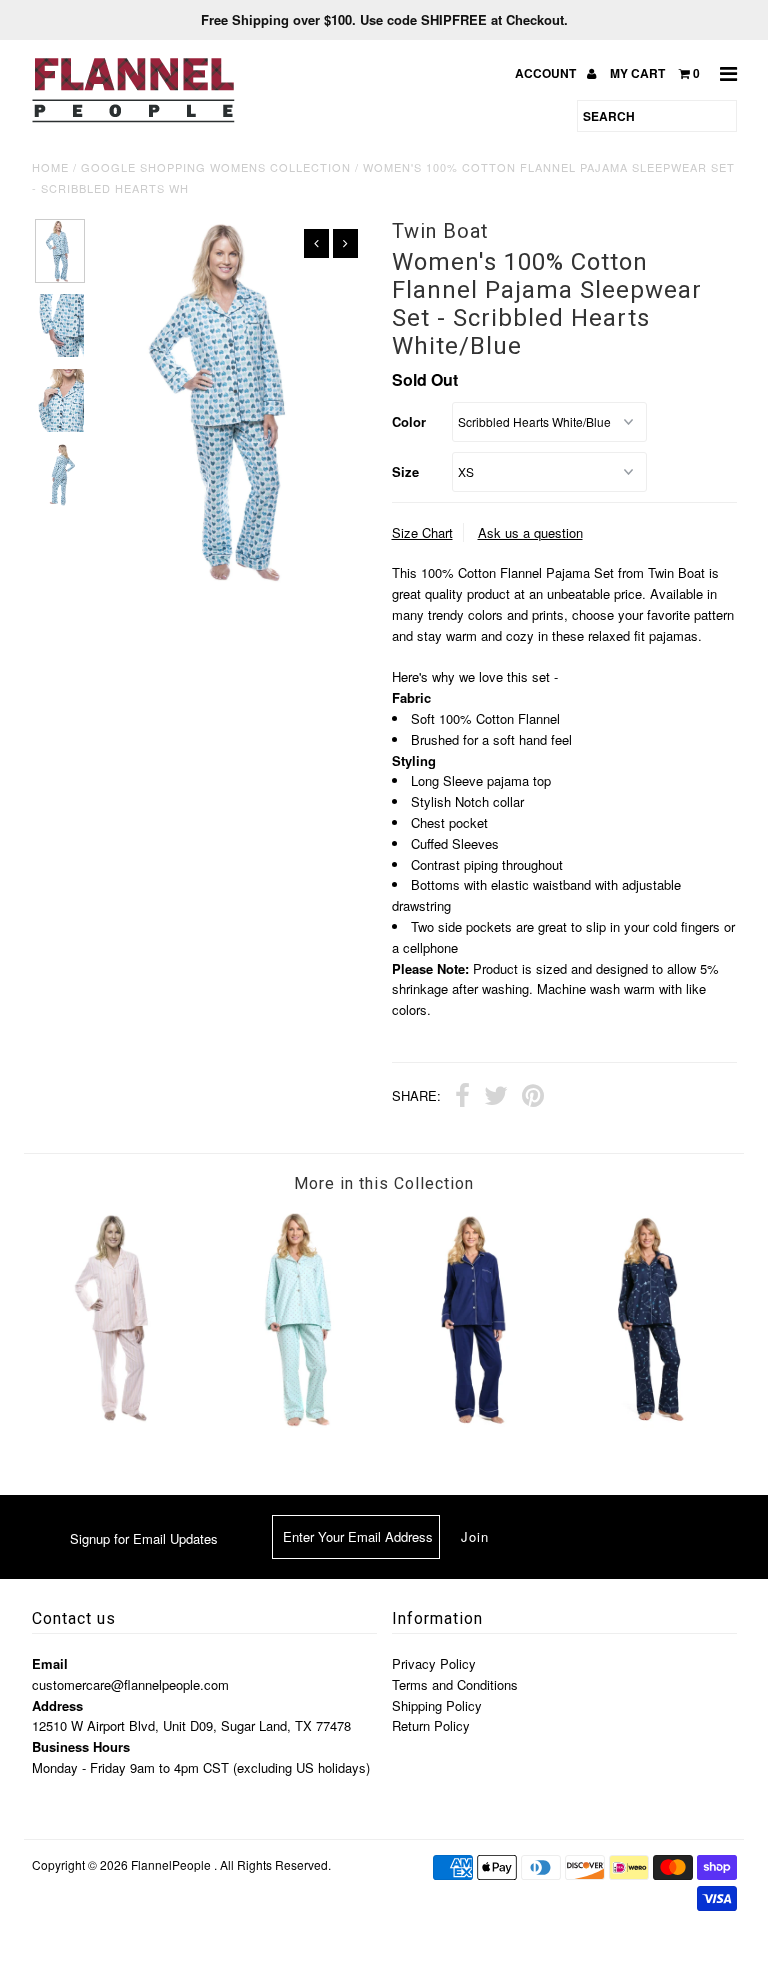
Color (409, 421)
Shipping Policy (437, 1705)
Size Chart (422, 532)
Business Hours (81, 1746)
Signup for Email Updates (144, 1538)
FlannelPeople (171, 1864)
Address (57, 1705)
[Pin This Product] (533, 1098)
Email (50, 1663)
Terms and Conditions (455, 1684)
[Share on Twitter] (496, 1098)
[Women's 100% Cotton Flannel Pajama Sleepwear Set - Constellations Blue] (649, 1422)
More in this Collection (384, 1183)
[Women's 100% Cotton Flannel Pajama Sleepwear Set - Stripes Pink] (120, 1417)
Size (405, 471)
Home (50, 167)
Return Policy (431, 1725)
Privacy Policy (434, 1663)
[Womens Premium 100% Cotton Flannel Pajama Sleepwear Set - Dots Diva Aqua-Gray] (296, 1422)
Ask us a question (530, 532)
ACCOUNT (547, 73)
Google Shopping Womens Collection (216, 167)
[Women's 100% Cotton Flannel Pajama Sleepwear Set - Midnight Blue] (472, 1422)
